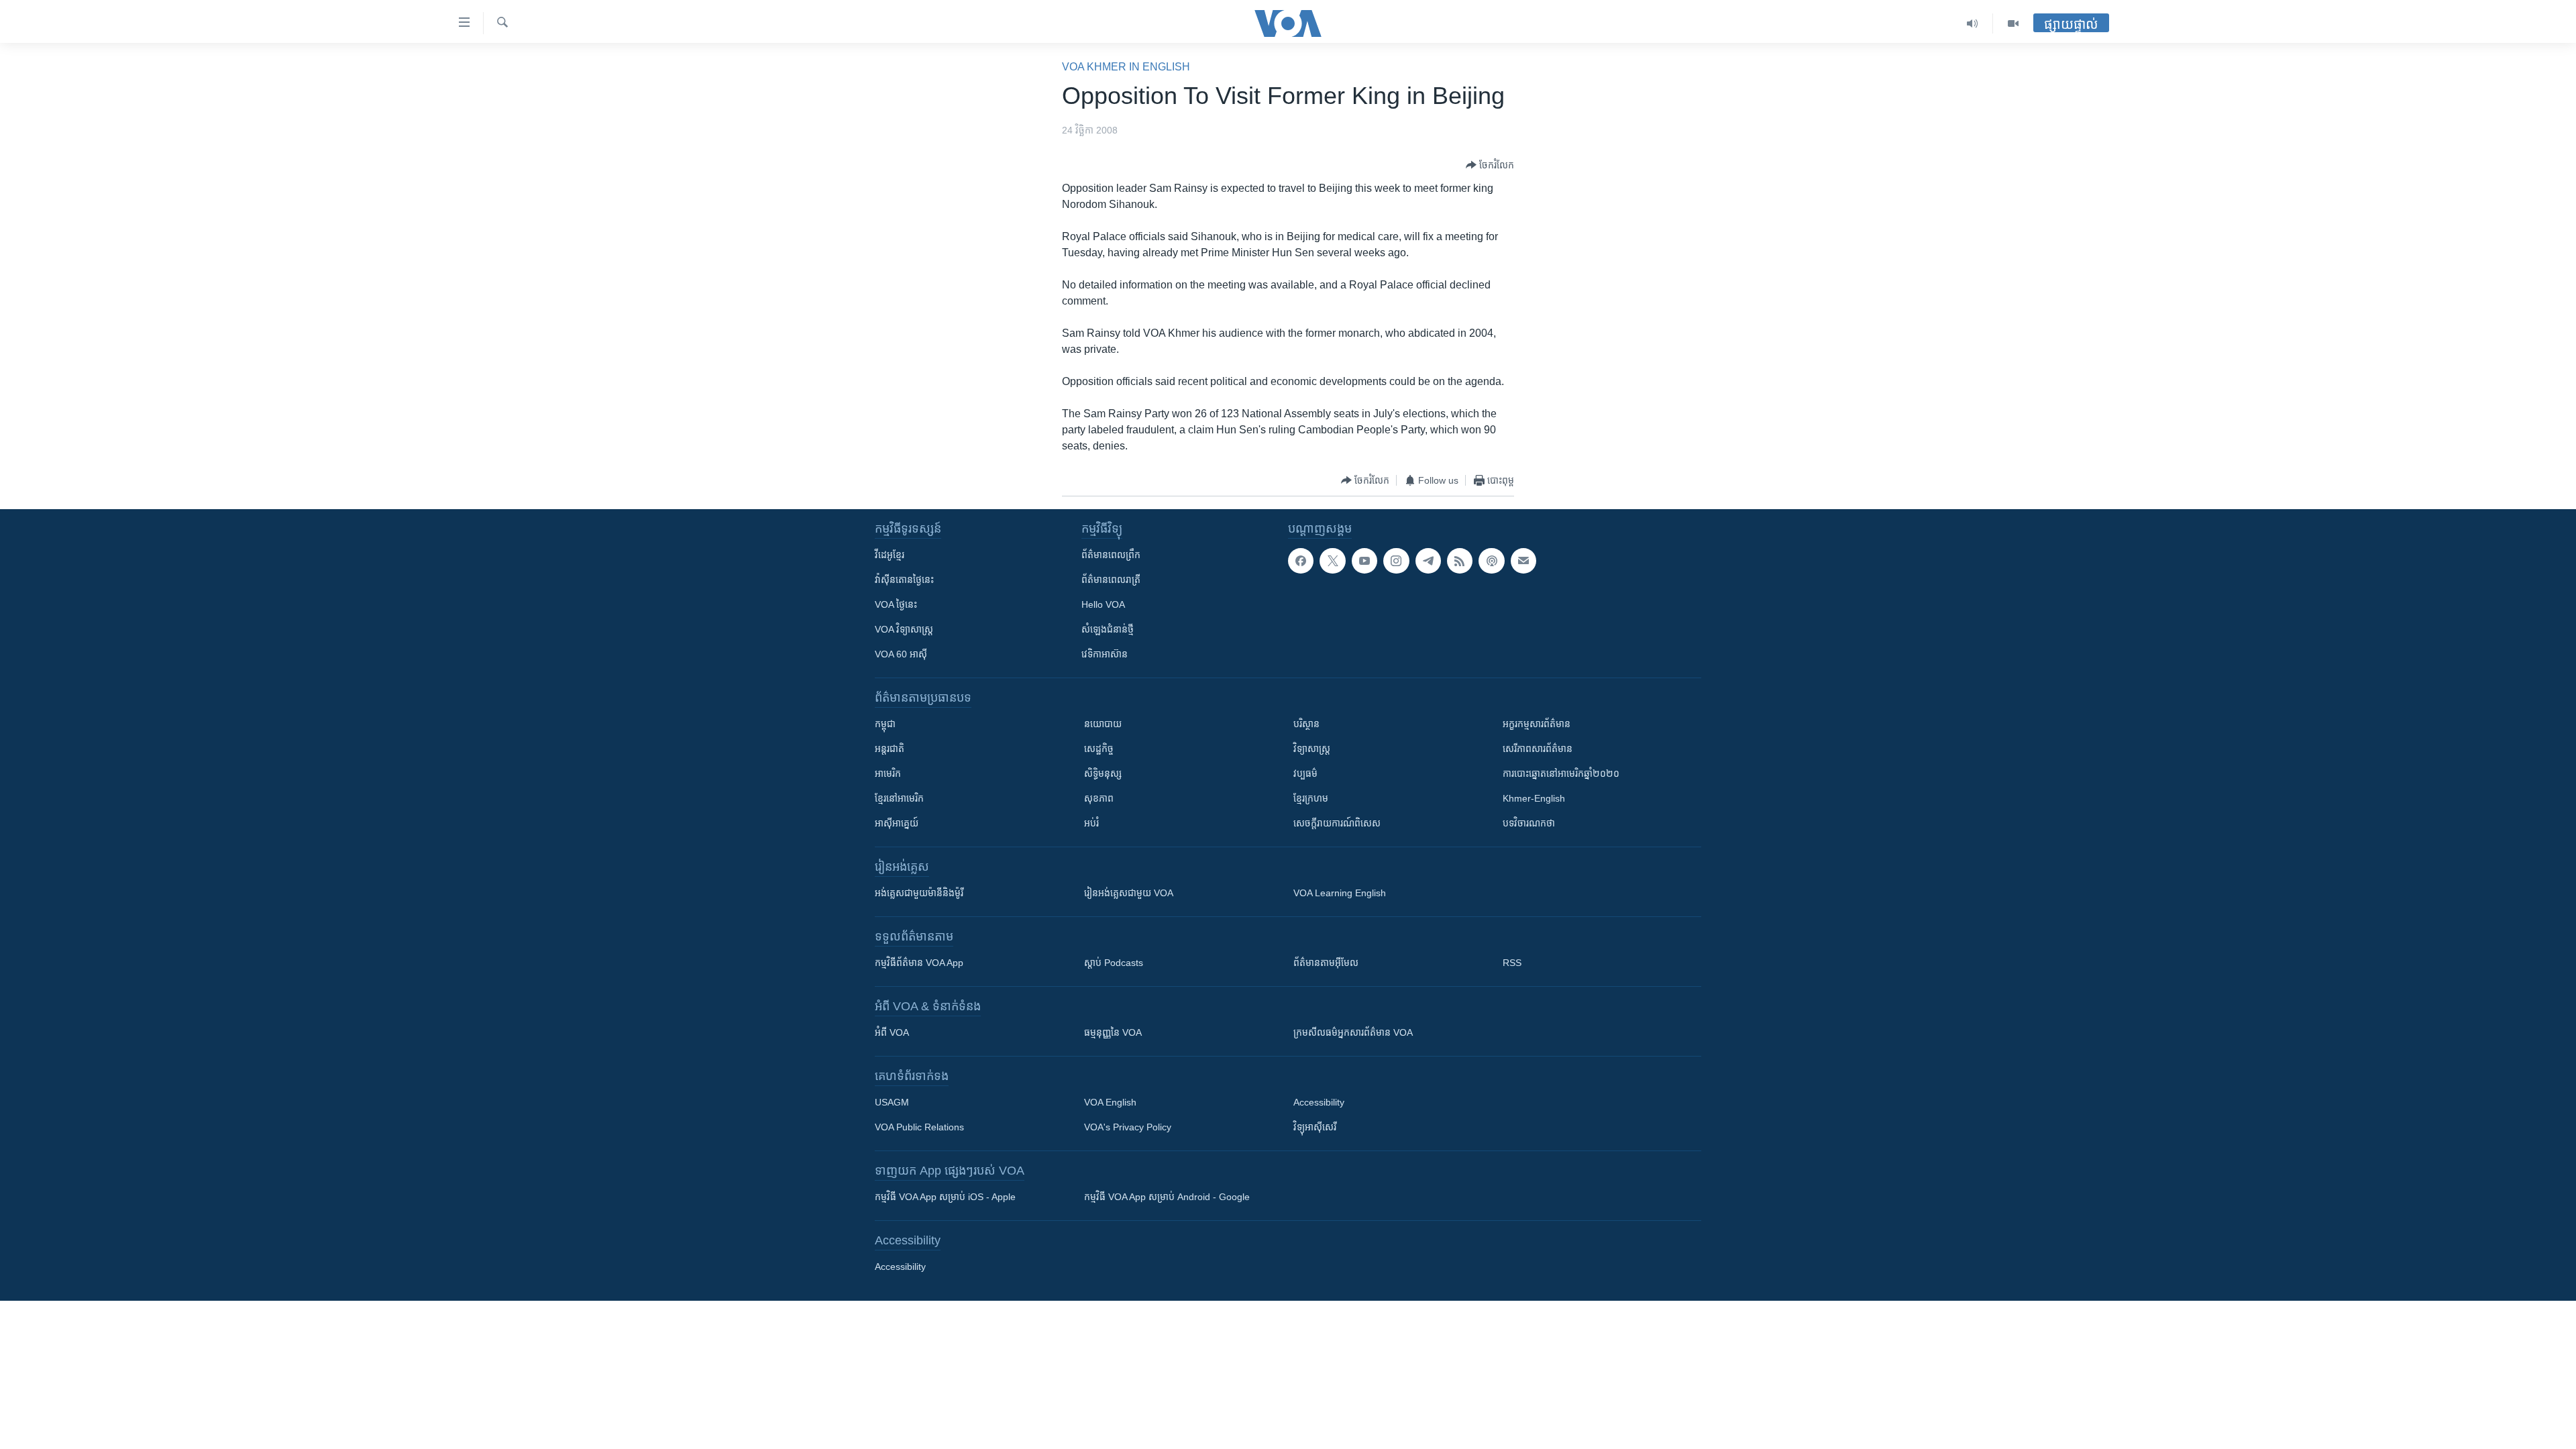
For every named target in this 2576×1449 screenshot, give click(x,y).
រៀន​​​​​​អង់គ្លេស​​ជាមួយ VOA (1129, 893)
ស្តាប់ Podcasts (1114, 963)
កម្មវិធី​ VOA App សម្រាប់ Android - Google (1167, 1197)
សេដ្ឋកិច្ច (1099, 749)
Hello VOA (1103, 604)
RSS (1512, 963)
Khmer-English (1534, 798)
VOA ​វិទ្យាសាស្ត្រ (904, 629)
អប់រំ (1091, 823)
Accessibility (1319, 1102)
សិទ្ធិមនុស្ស (1103, 773)
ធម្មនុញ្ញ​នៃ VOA (1113, 1032)
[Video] (2013, 23)
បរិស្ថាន (1306, 724)
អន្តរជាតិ (890, 749)
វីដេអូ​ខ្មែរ (890, 555)
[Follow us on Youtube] (1364, 561)
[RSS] (1460, 561)
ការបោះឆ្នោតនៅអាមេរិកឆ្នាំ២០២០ (1561, 773)
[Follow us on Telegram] (1428, 561)
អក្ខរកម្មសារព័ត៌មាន (1537, 724)
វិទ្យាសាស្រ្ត (1312, 749)
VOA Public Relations (919, 1127)
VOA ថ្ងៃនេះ (896, 604)
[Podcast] (1491, 561)
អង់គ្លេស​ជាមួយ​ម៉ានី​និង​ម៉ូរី (919, 893)
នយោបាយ (1103, 724)
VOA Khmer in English (1126, 67)
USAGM (892, 1102)
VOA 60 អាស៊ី (901, 654)
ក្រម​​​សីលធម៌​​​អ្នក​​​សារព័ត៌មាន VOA (1353, 1032)
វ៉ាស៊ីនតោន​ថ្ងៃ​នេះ (904, 580)
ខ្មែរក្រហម (1311, 798)
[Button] (1490, 165)
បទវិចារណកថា (1529, 823)
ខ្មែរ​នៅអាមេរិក (899, 798)
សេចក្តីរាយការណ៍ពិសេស (1337, 823)
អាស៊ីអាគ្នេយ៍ (897, 823)
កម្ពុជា (885, 724)
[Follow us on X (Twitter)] (1332, 561)
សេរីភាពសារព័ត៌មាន (1538, 749)
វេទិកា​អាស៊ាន (1105, 654)
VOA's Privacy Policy (1128, 1127)
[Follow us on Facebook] (1301, 561)
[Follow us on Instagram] (1396, 561)
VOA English (1110, 1102)
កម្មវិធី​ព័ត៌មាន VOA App (919, 963)
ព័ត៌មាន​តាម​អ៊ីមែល (1326, 963)
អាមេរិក (888, 773)
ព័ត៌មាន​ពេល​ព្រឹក (1111, 555)
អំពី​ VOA (892, 1032)
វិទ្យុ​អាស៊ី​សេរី (1315, 1127)
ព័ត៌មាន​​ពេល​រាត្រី (1111, 580)
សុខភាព (1099, 798)
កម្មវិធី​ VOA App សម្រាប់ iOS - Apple (945, 1197)
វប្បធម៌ (1305, 773)
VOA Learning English (1340, 893)
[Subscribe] (1523, 561)
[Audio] (1973, 23)
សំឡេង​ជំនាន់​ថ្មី (1108, 629)
